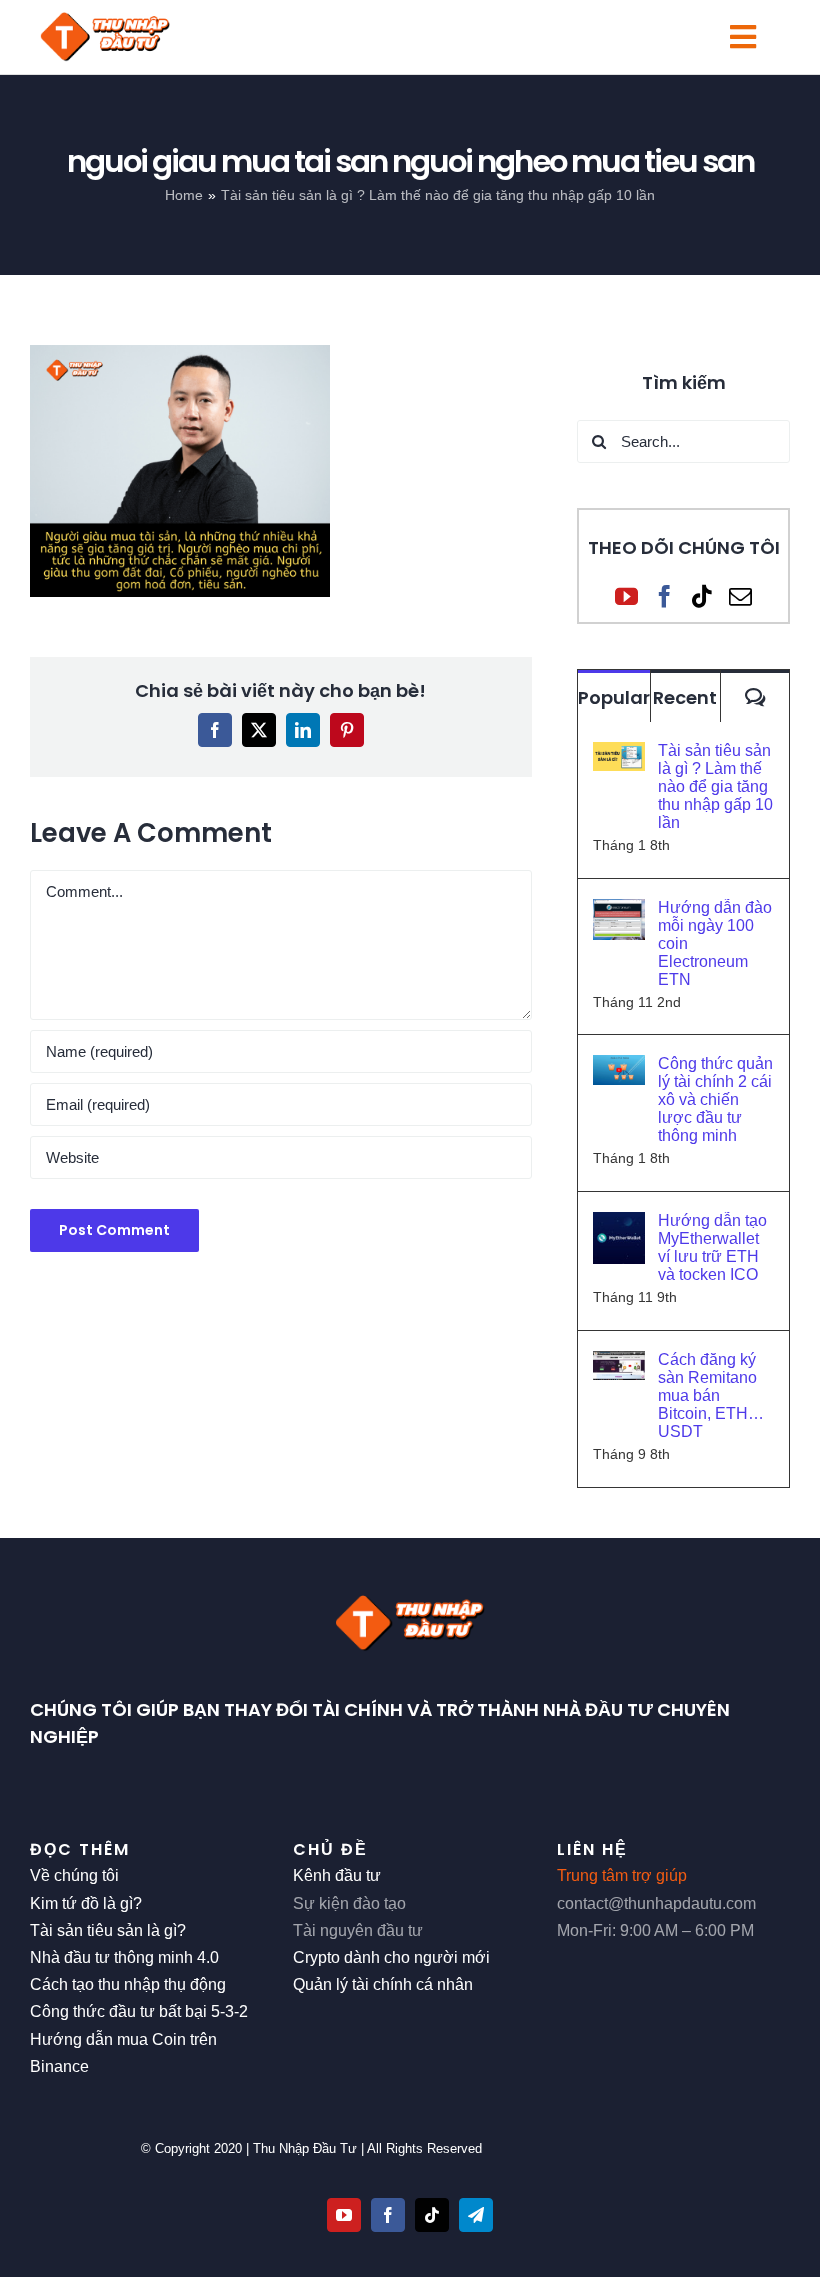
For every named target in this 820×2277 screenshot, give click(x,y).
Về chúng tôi (74, 1875)
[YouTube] (626, 596)
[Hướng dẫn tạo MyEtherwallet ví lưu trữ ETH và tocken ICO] (619, 1225)
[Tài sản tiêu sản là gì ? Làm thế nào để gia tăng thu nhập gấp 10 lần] (619, 755)
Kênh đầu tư (337, 1875)
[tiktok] (432, 2215)
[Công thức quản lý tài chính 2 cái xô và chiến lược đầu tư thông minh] (619, 1068)
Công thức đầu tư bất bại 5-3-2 (139, 2011)
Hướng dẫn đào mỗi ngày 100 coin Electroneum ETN (715, 943)
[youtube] (344, 2215)
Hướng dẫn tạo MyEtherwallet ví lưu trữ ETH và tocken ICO (712, 1247)
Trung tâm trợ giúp (622, 1875)
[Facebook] (664, 596)
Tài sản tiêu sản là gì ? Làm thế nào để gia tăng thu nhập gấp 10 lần (715, 786)
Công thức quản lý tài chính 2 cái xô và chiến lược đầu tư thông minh (715, 1099)
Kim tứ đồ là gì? (86, 1903)
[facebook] (388, 2215)
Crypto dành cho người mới (391, 1957)
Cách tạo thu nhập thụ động (128, 1984)
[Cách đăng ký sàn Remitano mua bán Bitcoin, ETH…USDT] (619, 1364)
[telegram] (476, 2215)
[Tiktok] (702, 596)
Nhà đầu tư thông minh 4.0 (124, 1957)
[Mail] (740, 596)
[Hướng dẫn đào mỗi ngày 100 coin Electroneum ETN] (619, 912)
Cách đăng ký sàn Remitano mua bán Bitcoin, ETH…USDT (711, 1395)
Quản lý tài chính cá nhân (383, 1984)
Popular (614, 697)
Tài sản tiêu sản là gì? (108, 1930)
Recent (685, 697)
